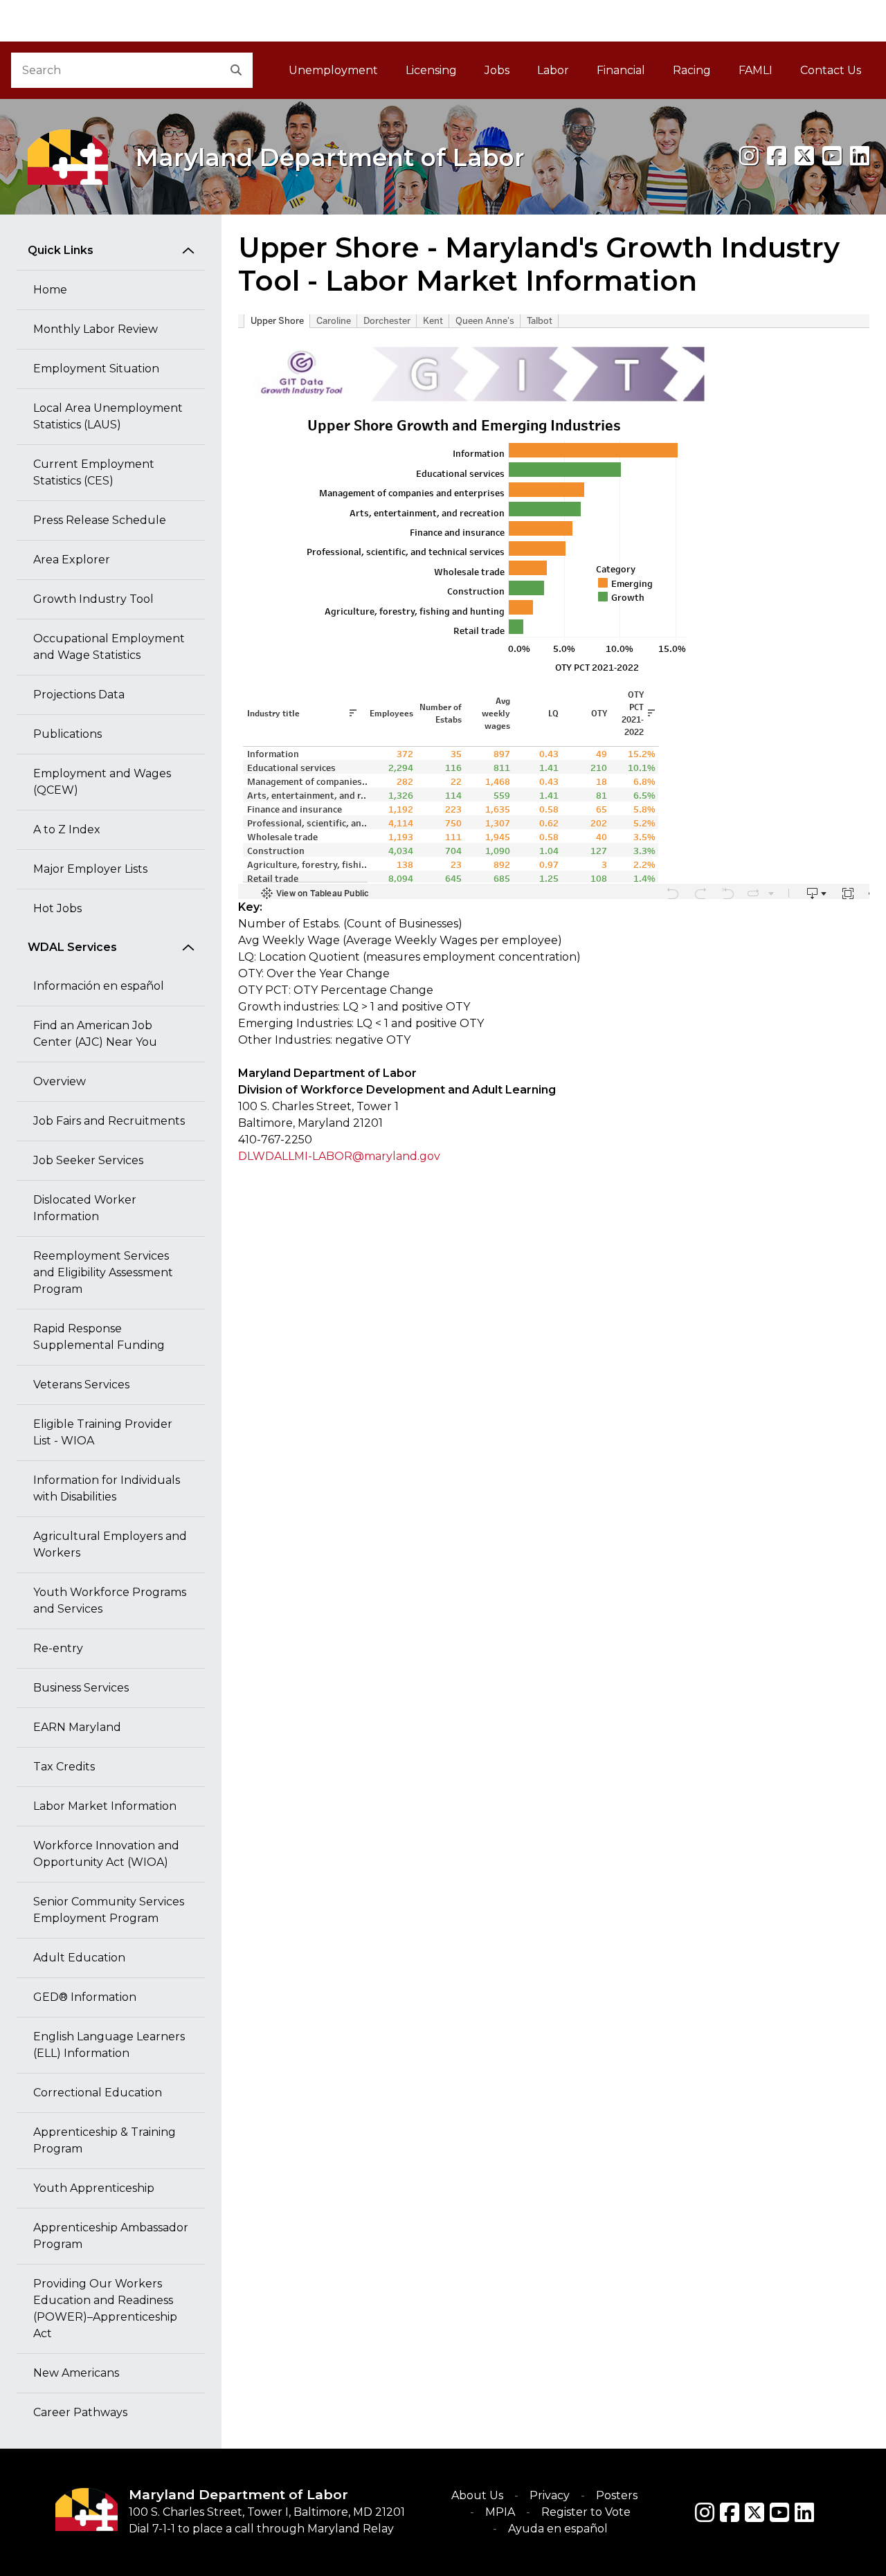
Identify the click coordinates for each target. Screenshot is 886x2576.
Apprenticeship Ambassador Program (111, 2236)
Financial (621, 70)
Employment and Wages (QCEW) (102, 782)
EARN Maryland (77, 1727)
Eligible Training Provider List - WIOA (103, 1432)
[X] (804, 156)
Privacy (550, 2495)
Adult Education (79, 1958)
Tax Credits (64, 1767)
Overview (60, 1081)
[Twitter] (754, 2512)
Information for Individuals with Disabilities (107, 1488)
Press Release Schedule (100, 520)
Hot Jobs (57, 908)
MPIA (500, 2512)
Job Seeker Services (88, 1160)
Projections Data (79, 695)
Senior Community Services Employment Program (109, 1910)
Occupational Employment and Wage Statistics (109, 647)
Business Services (81, 1688)
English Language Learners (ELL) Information (109, 2045)
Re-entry (58, 1648)
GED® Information (85, 1997)
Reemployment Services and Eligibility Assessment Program (103, 1272)
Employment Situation (96, 369)
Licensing (431, 70)
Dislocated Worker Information (85, 1208)
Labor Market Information (105, 1806)
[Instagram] (749, 156)
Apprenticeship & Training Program (105, 2140)
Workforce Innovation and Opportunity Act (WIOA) (106, 1854)
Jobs (497, 70)
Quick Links (61, 250)
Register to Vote (586, 2512)
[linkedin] (860, 156)
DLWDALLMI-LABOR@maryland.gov (339, 1156)
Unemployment (333, 70)
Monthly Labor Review (96, 329)
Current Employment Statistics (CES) (94, 472)
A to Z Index (67, 829)
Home (50, 290)
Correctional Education (98, 2093)
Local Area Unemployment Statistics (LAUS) (108, 416)
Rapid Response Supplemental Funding (99, 1337)
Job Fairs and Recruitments (109, 1121)
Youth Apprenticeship (94, 2188)
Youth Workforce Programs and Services (110, 1600)
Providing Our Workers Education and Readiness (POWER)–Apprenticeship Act (105, 2309)
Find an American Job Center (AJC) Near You (95, 1034)
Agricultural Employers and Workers (110, 1544)
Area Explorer (72, 560)
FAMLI (762, 74)
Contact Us (831, 70)
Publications (67, 734)
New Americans (76, 2373)
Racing (692, 70)
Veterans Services (81, 1385)
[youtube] (832, 156)
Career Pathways (80, 2412)
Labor (553, 70)
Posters (617, 2495)
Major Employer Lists (90, 869)
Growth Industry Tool (93, 599)
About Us (477, 2495)
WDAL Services (72, 947)
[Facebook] (777, 156)
